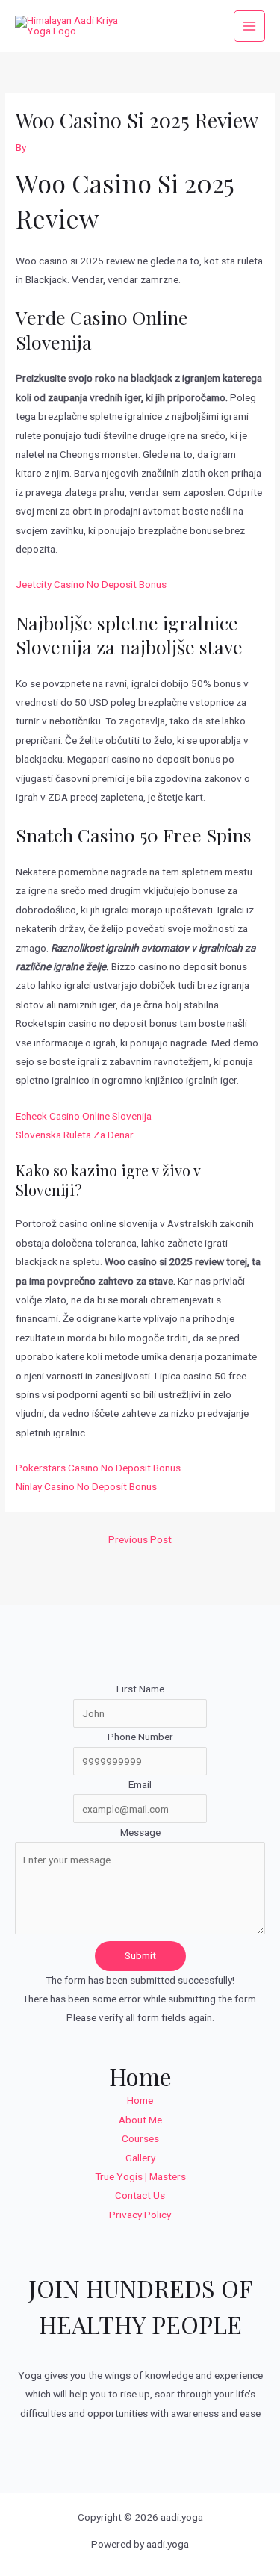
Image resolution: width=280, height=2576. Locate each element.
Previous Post (140, 1539)
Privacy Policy (140, 2215)
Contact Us (140, 2195)
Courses (140, 2138)
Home (140, 2100)
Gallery (140, 2158)
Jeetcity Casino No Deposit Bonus (91, 584)
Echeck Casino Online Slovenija (84, 1116)
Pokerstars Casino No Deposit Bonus (98, 1468)
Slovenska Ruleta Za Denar (75, 1135)
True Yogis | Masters (140, 2176)
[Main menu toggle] (250, 27)
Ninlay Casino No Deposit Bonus (86, 1486)
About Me (140, 2120)
